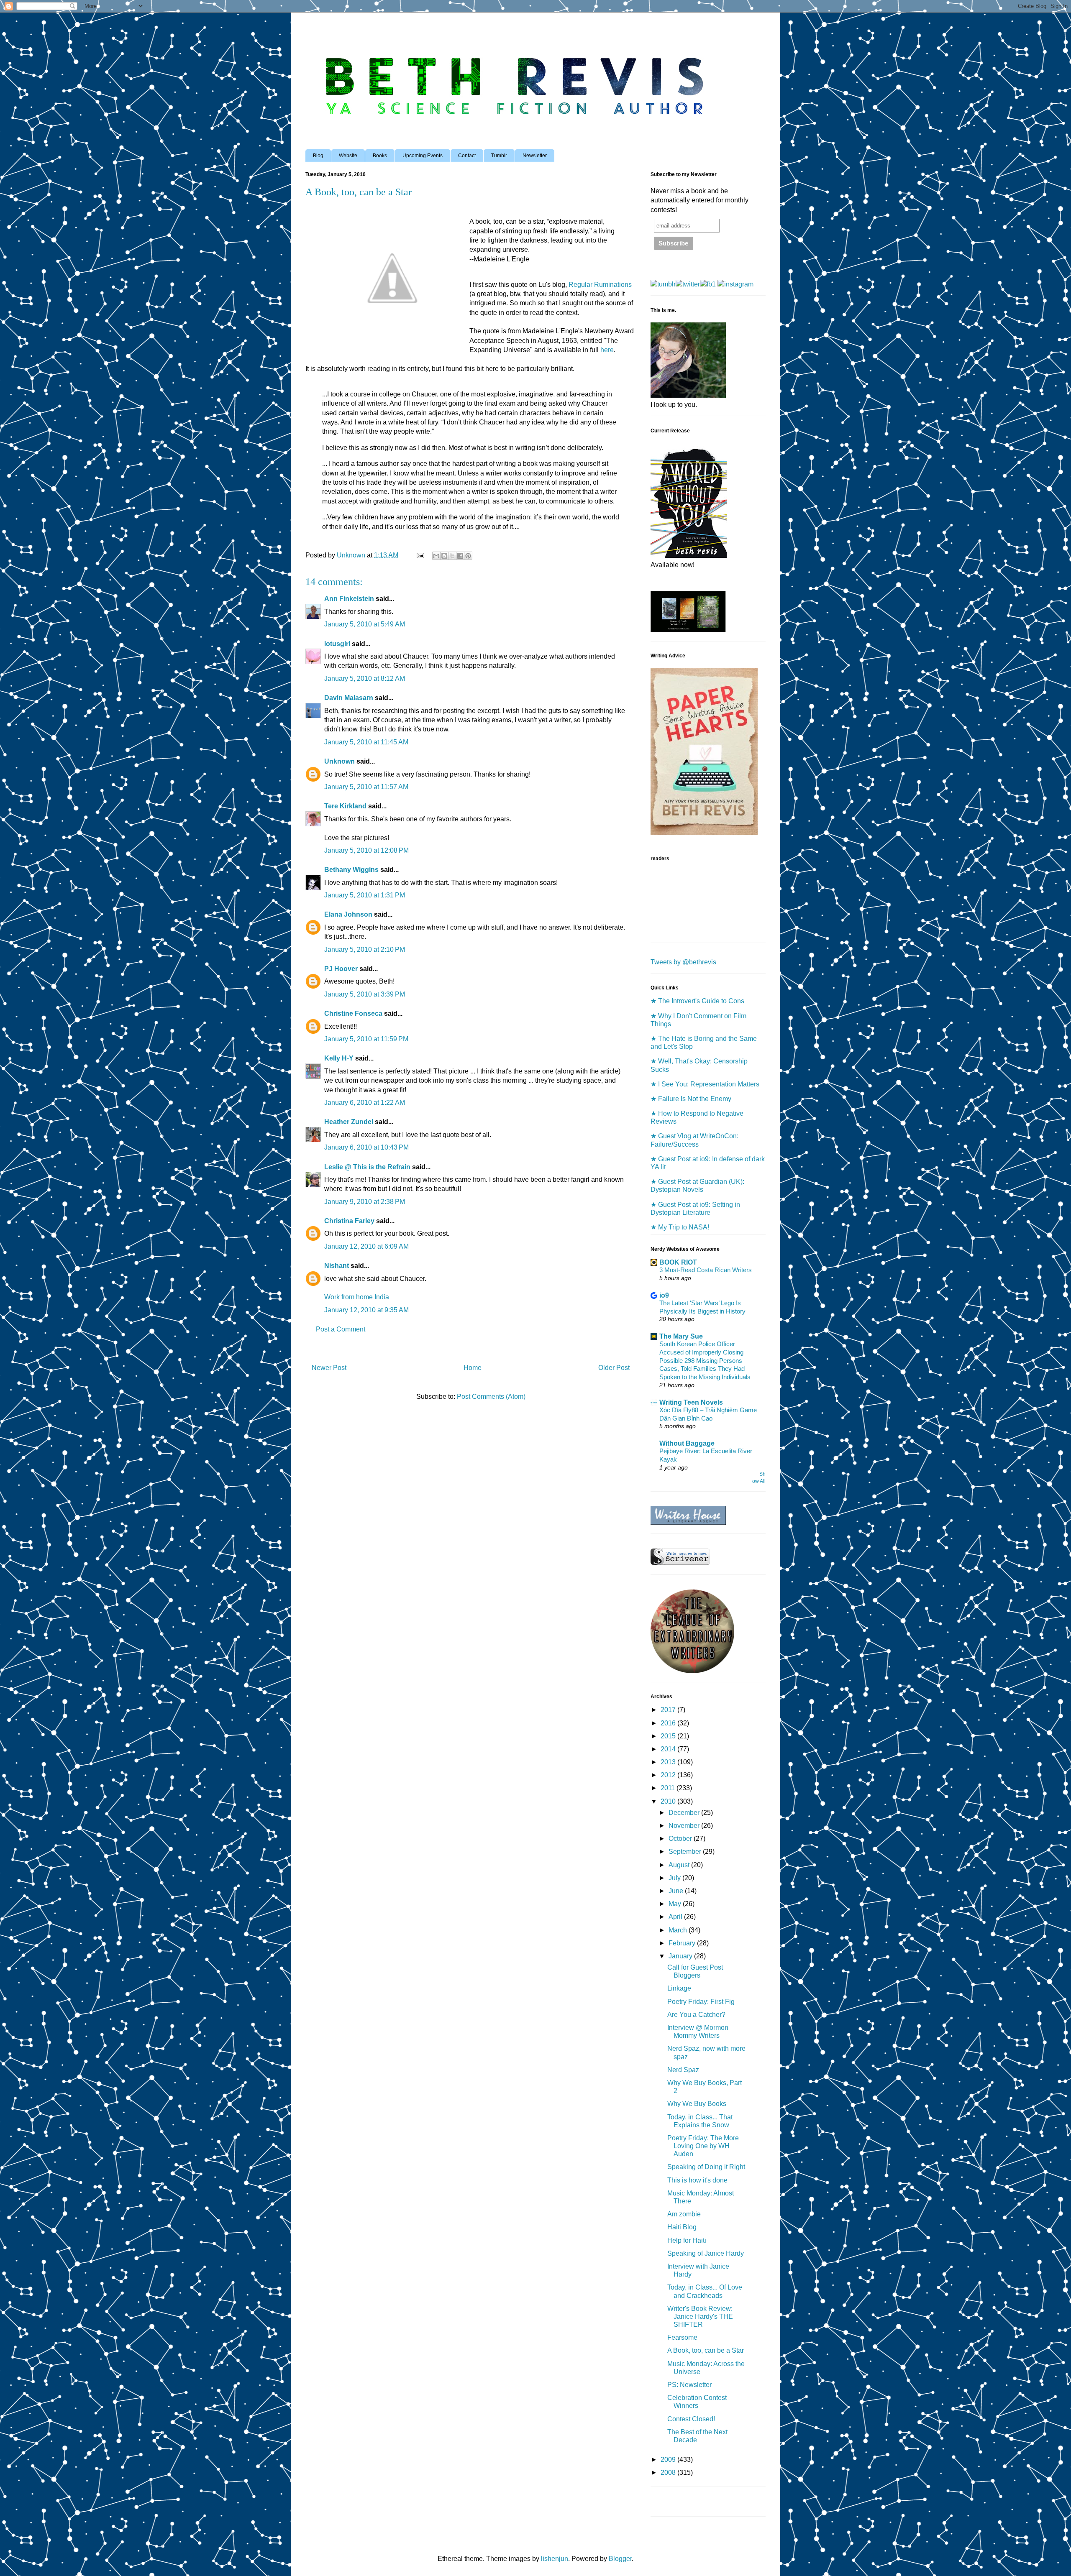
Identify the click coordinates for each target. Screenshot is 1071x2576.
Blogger (620, 2559)
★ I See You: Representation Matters (705, 1084)
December (685, 1813)
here (607, 350)
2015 (669, 1736)
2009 (669, 2460)
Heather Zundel (349, 1122)
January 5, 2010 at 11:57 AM (366, 787)
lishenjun (555, 2559)
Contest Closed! (691, 2419)
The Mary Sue (681, 1336)
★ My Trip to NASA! (680, 1227)
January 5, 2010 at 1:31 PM (365, 895)
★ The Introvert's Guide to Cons (697, 1001)
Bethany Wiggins (351, 870)
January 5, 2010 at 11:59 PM (366, 1039)
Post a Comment (341, 1329)
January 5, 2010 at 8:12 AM (365, 678)
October (681, 1839)
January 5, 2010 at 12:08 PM (366, 850)
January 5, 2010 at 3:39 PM (365, 994)
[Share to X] (452, 556)
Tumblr (499, 156)
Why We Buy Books (697, 2104)
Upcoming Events (423, 156)
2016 (669, 1723)
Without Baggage (687, 1443)
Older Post (614, 1368)
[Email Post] (420, 555)
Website (348, 156)
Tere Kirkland (345, 806)
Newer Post (329, 1368)
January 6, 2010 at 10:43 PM (366, 1147)
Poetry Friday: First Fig (701, 2002)
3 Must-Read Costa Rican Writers (706, 1270)
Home (473, 1368)
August (680, 1865)
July (675, 1878)
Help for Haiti (687, 2240)
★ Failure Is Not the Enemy (691, 1099)
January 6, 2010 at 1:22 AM (365, 1103)
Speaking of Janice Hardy (706, 2253)
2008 (669, 2472)
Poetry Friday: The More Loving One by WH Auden (703, 2146)
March (679, 1930)
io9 (664, 1295)
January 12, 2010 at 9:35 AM (366, 1310)
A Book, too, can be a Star (706, 2350)
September (686, 1851)
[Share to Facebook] (460, 556)
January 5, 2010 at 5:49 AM (365, 624)
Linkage (679, 1988)
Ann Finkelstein (349, 599)
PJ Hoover (341, 969)
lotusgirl (337, 644)
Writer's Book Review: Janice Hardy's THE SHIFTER (700, 2317)
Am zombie (684, 2214)
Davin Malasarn (349, 698)
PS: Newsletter (689, 2385)
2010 (669, 1801)
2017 (669, 1710)
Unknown (339, 761)
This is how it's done (697, 2180)
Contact (467, 156)
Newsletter (535, 156)
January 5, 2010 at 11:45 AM (366, 742)
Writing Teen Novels (691, 1402)
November (685, 1826)
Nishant (337, 1266)
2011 (669, 1788)
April (676, 1917)
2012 (669, 1775)
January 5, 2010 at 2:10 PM (365, 949)
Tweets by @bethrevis (683, 962)
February (683, 1943)
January (681, 1956)
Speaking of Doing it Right (706, 2167)
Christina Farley (349, 1221)
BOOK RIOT (678, 1262)
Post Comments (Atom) (491, 1397)
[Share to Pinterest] (468, 556)
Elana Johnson (348, 914)
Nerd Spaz (683, 2070)
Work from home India (357, 1297)
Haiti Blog (682, 2227)
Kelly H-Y (339, 1058)
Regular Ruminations (600, 285)
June (677, 1891)
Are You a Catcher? (696, 2015)
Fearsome (682, 2337)
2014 (669, 1749)
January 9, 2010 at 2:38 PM (365, 1202)
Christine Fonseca (353, 1013)
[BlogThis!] (444, 556)
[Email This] (436, 556)
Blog (318, 156)
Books (380, 156)
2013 (669, 1762)
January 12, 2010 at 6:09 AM (366, 1246)
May (676, 1904)
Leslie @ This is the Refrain (367, 1167)
